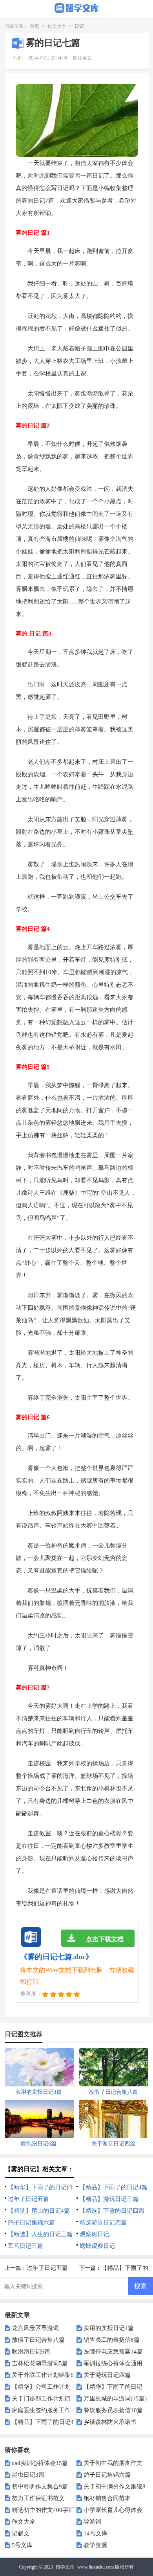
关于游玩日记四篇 (107, 2375)
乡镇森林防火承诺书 (110, 2422)
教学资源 (95, 2545)
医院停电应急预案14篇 (113, 2352)
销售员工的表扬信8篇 (112, 2340)
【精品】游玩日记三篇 (109, 2199)
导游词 (92, 2522)
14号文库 (96, 2533)
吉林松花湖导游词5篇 (40, 2363)
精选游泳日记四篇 (103, 2222)
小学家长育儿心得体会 (113, 2510)
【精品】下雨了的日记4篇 (114, 2187)
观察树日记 (94, 2234)
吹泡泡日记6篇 (31, 2352)
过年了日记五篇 (28, 2199)
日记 (79, 26)
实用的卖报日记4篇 (109, 2328)
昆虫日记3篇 (28, 2475)
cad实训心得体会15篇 (40, 2463)
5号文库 (22, 2545)
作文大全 (57, 26)
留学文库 (65, 2567)
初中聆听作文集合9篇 (40, 2486)
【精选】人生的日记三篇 (40, 2234)
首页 (35, 26)
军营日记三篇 (25, 2246)
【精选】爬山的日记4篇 (39, 2211)
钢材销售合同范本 (107, 2498)
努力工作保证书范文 (38, 2498)
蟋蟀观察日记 (97, 2246)
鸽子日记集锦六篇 (31, 2222)
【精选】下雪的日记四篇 (112, 2211)
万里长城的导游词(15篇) (115, 2398)
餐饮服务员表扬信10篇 (113, 2410)
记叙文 (21, 2533)
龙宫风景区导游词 (35, 2328)
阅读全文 (82, 58)
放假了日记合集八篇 (38, 2340)
